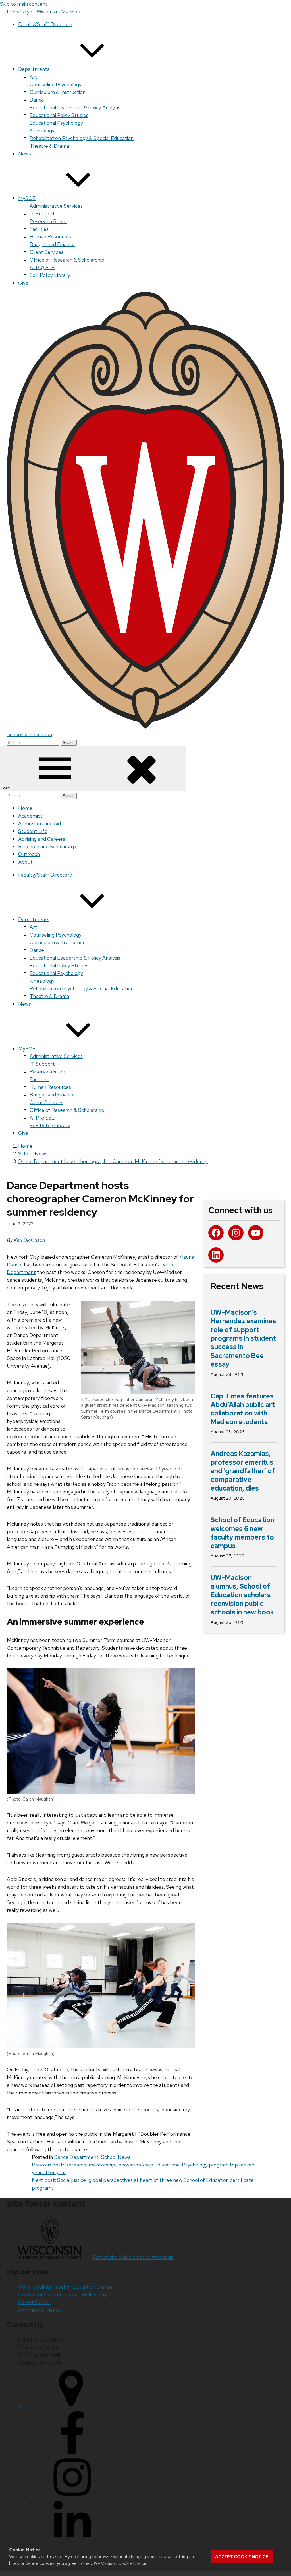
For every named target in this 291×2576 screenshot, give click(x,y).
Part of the (133, 2257)
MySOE (27, 198)
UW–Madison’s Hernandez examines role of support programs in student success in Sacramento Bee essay (243, 1338)
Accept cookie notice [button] (242, 2557)
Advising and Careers (42, 839)
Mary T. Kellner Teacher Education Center (66, 2287)
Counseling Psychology (56, 84)
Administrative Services (56, 206)
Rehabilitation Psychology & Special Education (82, 138)
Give (23, 283)
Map (23, 2407)
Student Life (33, 831)
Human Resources (50, 237)
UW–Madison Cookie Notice (119, 2563)
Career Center (35, 2302)
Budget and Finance (52, 244)
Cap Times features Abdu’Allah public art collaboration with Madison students (243, 1409)
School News (116, 2157)
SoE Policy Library (50, 275)
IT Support (42, 214)
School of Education (29, 734)
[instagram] (72, 2497)
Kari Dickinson (30, 1240)
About (25, 862)
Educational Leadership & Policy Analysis (75, 107)
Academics (30, 816)
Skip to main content (24, 4)
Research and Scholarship (47, 846)
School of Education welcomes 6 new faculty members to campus (242, 1533)
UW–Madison (43, 12)
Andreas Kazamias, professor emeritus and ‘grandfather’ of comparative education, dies (243, 1471)
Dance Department (76, 2157)
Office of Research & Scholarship (67, 260)
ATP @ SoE (42, 267)
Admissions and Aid (40, 823)
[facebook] (72, 2452)
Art (33, 77)
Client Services (46, 252)
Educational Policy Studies (59, 115)
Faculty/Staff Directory (45, 24)
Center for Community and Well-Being (62, 2294)
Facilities (39, 229)
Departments (34, 69)
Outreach (29, 854)
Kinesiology (42, 130)
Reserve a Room (48, 221)
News (25, 154)
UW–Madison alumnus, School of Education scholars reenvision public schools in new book (242, 1595)
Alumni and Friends (40, 2310)
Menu (7, 788)
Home (25, 808)
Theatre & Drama (49, 146)
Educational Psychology (56, 123)
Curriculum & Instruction (58, 92)
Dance (37, 100)
